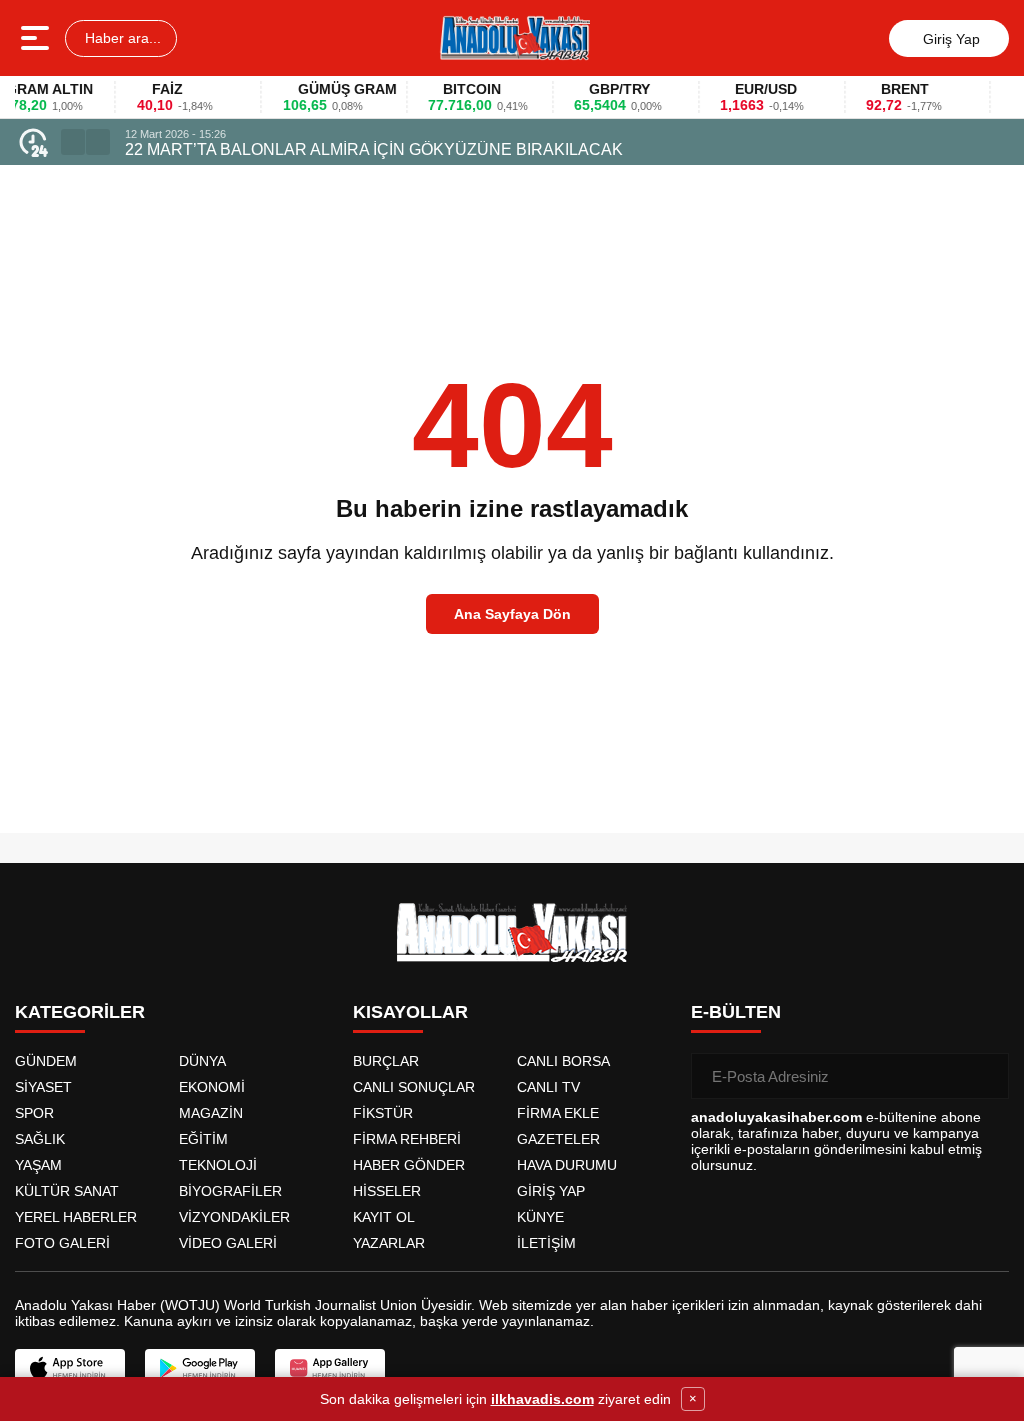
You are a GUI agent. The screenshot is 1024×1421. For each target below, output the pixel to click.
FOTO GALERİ (62, 1243)
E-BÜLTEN (736, 1012)
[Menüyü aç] (37, 38)
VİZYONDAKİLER (234, 1217)
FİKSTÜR (383, 1113)
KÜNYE (540, 1217)
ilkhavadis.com (542, 1399)
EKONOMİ (212, 1087)
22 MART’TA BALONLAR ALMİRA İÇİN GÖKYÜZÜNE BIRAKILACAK (374, 149)
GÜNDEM (46, 1061)
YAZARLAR (389, 1243)
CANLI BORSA (563, 1061)
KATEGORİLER (80, 1012)
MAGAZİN (211, 1113)
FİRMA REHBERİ (407, 1139)
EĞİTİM (203, 1139)
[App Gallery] (330, 1368)
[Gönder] (986, 1076)
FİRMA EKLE (558, 1113)
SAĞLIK (40, 1139)
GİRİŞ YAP (551, 1191)
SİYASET (43, 1087)
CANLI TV (548, 1087)
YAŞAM (38, 1165)
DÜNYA (202, 1061)
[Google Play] (200, 1368)
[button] (73, 142)
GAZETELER (558, 1139)
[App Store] (70, 1368)
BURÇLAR (386, 1061)
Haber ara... (121, 38)
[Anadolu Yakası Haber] (514, 38)
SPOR (34, 1113)
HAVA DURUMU (567, 1165)
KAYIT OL (384, 1217)
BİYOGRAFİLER (230, 1191)
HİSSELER (387, 1191)
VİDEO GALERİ (228, 1243)
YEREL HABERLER (76, 1217)
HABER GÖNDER (409, 1165)
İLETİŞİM (546, 1243)
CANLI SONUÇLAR (414, 1087)
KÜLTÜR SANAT (67, 1191)
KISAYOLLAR (410, 1012)
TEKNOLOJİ (218, 1165)
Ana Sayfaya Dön (512, 614)
